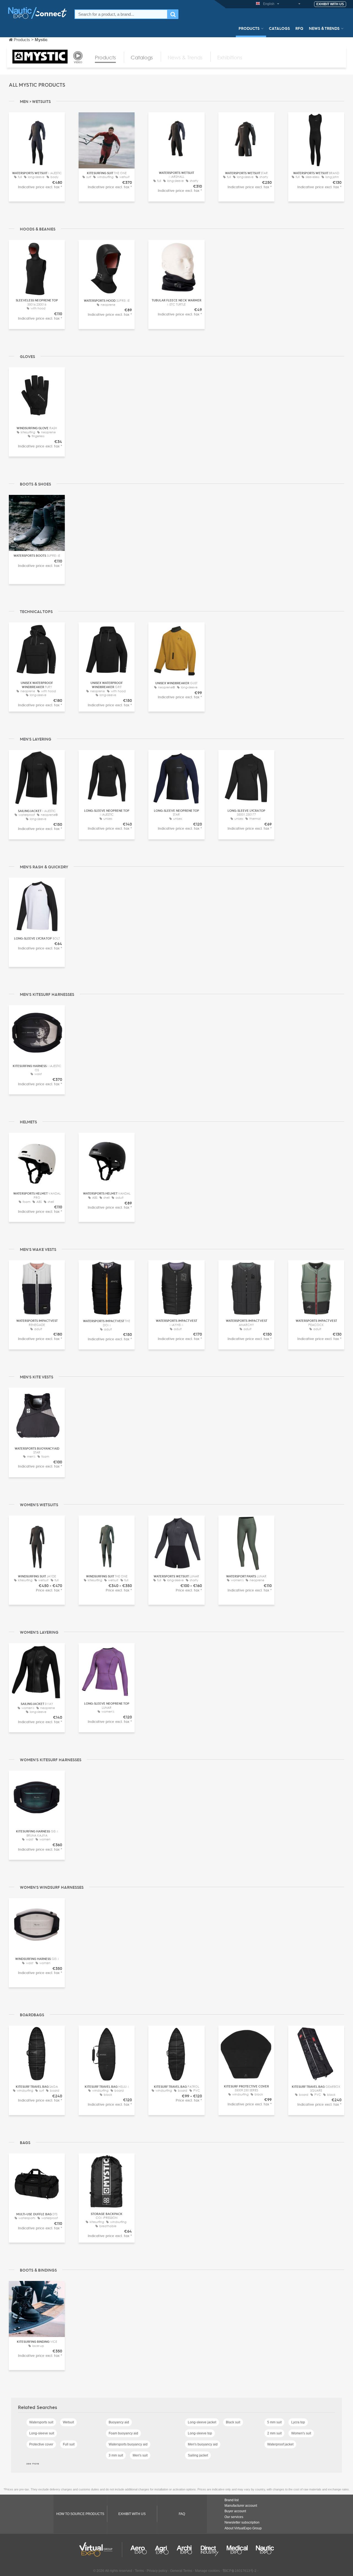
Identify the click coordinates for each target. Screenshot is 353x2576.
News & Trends (324, 28)
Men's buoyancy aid (203, 2444)
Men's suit (140, 2455)
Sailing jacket (198, 2455)
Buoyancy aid (119, 2422)
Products (249, 28)
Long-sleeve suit (42, 2433)
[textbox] (121, 14)
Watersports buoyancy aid (128, 2444)
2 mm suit (274, 2433)
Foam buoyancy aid (123, 2433)
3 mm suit (116, 2455)
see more (33, 2463)
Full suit (69, 2444)
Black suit (233, 2422)
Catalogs (279, 28)
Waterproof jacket (280, 2444)
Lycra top (298, 2422)
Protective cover (41, 2444)
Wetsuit (68, 2422)
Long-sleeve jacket (202, 2422)
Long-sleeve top (200, 2433)
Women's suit (301, 2433)
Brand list (232, 2500)
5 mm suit (274, 2422)
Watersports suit (41, 2422)
